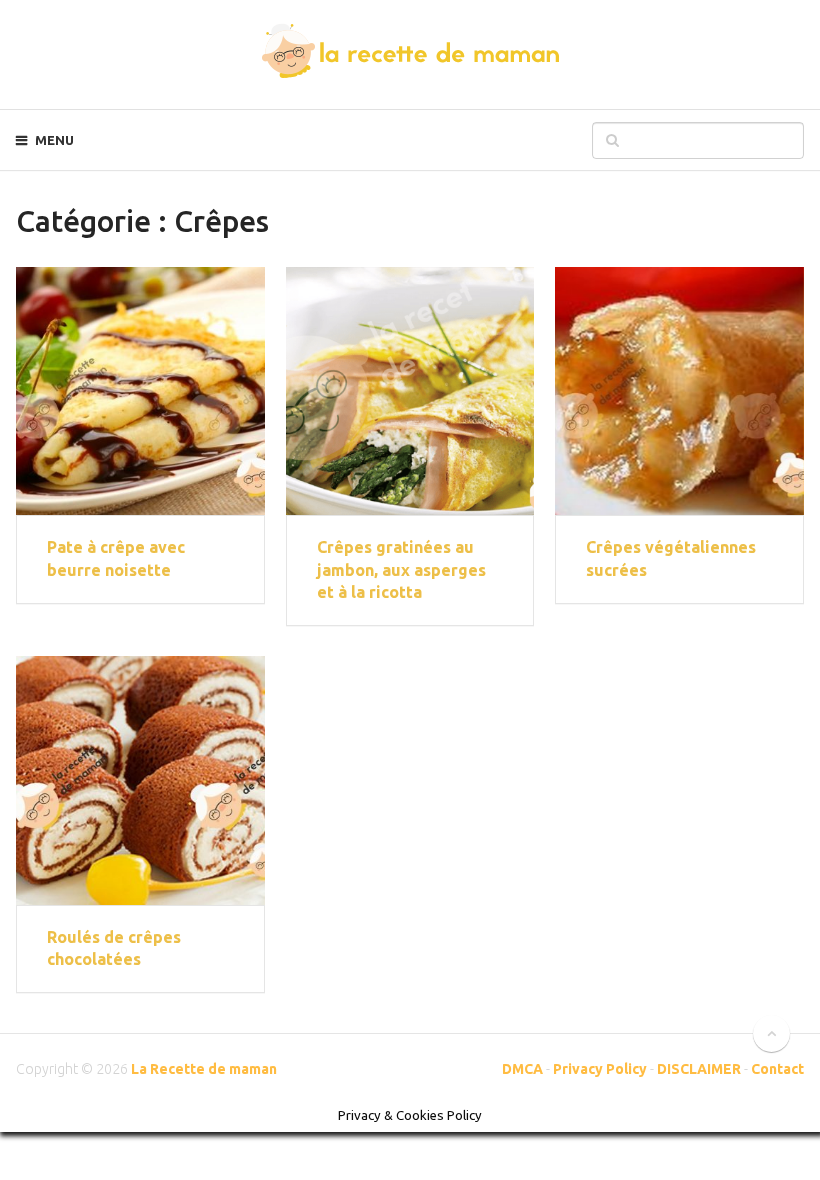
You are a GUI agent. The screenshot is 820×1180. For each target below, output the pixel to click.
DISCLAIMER (699, 1069)
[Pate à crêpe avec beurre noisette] (140, 391)
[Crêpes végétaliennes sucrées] (679, 391)
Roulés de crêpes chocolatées (114, 948)
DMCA (522, 1069)
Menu (54, 140)
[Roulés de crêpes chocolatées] (140, 780)
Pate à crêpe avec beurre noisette (116, 558)
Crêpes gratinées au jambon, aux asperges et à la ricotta (401, 569)
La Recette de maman (204, 1069)
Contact (777, 1069)
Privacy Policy (600, 1069)
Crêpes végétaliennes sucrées (671, 558)
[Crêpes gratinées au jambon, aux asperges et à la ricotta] (410, 391)
